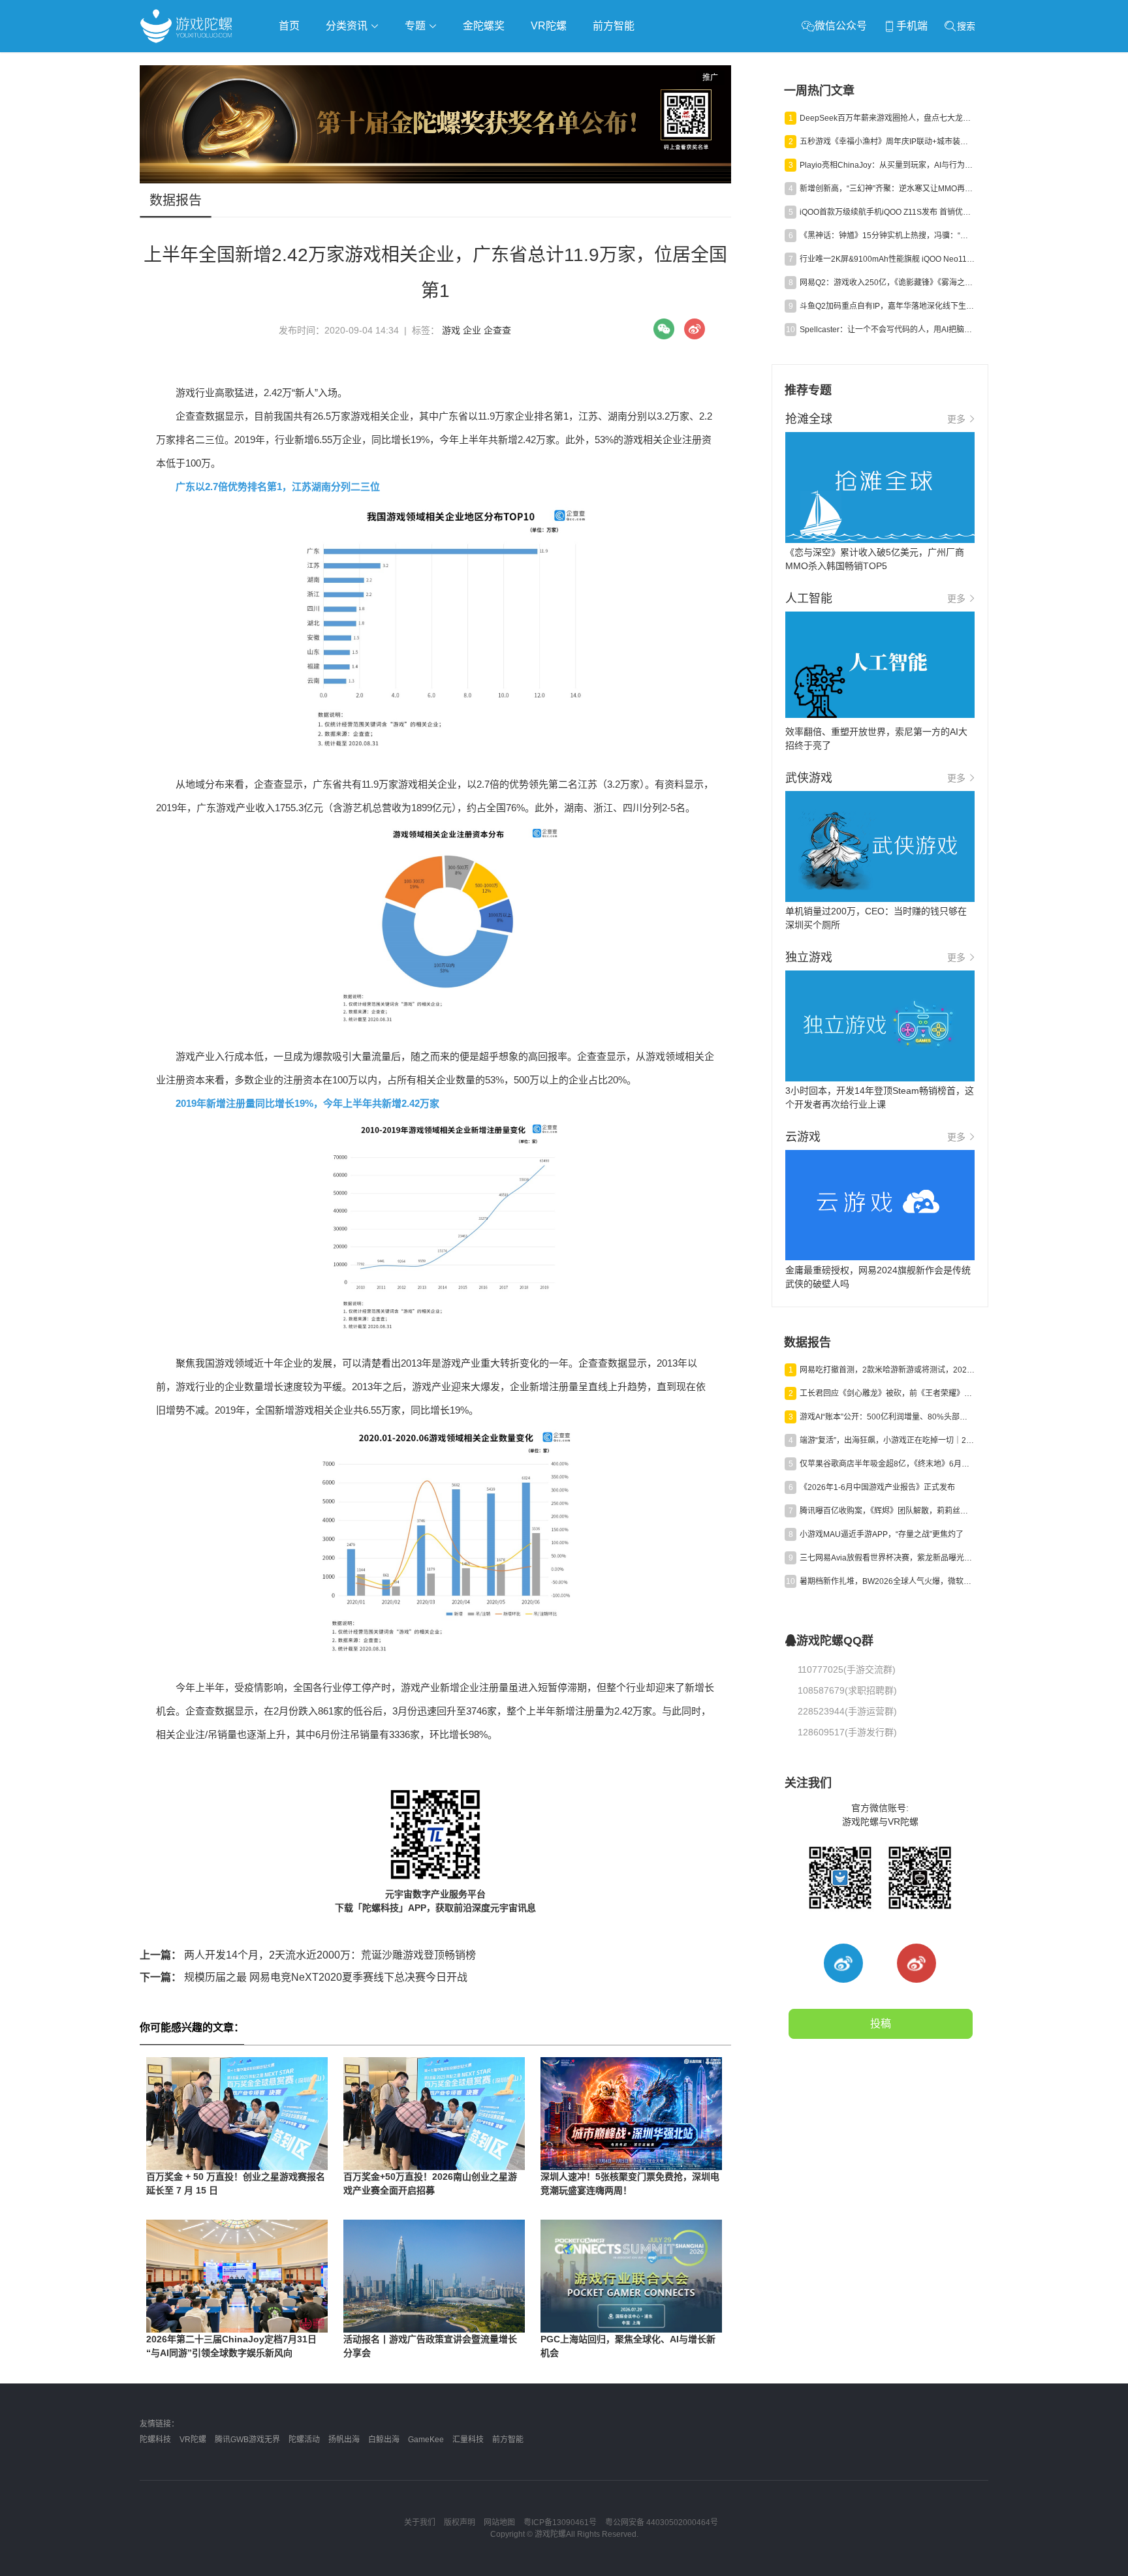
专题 (416, 26)
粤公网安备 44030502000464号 (662, 2522)
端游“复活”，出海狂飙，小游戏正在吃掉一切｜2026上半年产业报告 (887, 1440)
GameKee (426, 2440)
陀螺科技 (155, 2440)
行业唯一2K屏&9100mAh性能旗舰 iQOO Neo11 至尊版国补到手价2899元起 (887, 259)
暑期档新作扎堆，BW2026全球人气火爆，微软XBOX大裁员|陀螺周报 (887, 1581)
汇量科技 (468, 2440)
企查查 (497, 330)
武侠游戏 (405, 63)
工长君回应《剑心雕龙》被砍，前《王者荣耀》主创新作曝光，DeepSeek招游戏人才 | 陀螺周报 (887, 1393)
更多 (956, 419)
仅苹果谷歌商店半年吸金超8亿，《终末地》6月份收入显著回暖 (887, 1464)
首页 (289, 26)
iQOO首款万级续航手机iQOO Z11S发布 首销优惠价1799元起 (887, 212)
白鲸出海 (384, 2440)
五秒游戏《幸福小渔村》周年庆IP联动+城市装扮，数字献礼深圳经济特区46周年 (887, 142)
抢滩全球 (295, 63)
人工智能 (350, 63)
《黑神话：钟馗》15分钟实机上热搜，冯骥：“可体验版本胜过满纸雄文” (887, 236)
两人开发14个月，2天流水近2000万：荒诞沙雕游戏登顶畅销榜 (308, 1955)
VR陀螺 (549, 26)
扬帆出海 (344, 2440)
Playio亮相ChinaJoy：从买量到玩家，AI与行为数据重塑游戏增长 (887, 165)
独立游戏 (460, 63)
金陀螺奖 (484, 26)
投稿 (881, 2024)
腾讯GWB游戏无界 (247, 2440)
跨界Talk (294, 98)
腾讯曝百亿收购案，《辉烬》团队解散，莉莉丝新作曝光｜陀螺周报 (887, 1511)
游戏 (451, 330)
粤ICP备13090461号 (560, 2522)
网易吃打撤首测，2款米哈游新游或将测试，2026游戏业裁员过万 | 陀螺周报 (887, 1370)
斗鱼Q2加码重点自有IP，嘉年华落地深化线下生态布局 (887, 306)
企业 (472, 330)
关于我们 (420, 2522)
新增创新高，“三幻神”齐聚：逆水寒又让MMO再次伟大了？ (887, 189)
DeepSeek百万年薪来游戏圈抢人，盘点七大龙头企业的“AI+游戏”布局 (887, 118)
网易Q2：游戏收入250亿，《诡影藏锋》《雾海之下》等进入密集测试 (887, 283)
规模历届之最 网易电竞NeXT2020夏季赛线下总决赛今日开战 (304, 1977)
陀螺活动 (304, 2440)
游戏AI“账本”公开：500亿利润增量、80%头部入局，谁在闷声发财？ (887, 1417)
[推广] (435, 180)
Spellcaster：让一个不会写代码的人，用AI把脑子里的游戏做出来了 (887, 330)
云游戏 (511, 63)
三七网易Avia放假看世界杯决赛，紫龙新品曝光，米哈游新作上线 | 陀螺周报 (887, 1558)
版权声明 (460, 2522)
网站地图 (499, 2522)
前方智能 (614, 26)
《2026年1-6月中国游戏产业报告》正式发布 (877, 1487)
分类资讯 (348, 26)
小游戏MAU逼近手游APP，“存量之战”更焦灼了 (882, 1534)
